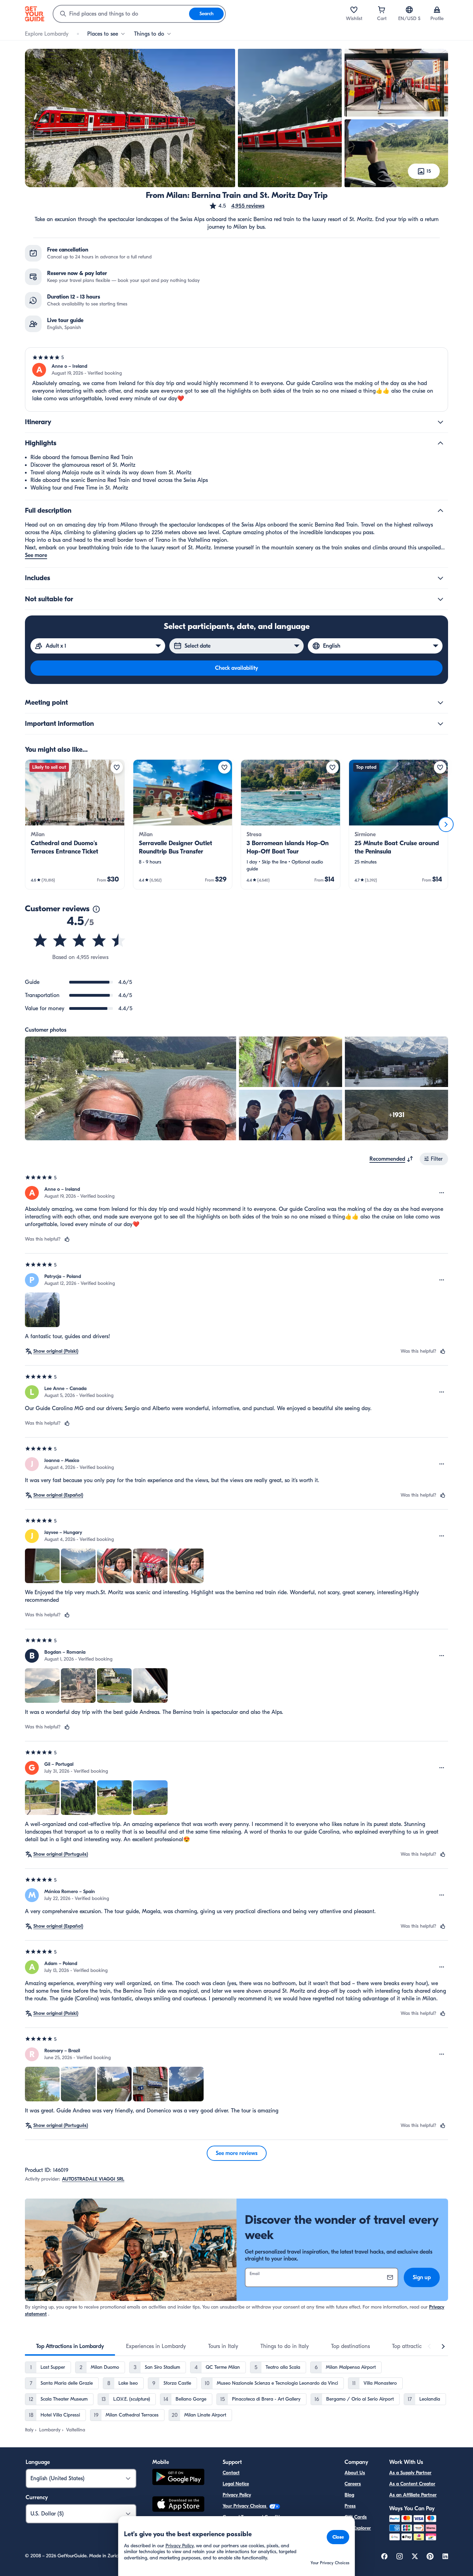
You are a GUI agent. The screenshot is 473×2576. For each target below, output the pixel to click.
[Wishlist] (354, 10)
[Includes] (440, 578)
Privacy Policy (237, 2495)
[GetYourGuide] (35, 14)
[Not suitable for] (440, 599)
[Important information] (440, 724)
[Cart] (382, 10)
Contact (231, 2473)
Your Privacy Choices (245, 2506)
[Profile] (437, 10)
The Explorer (358, 2528)
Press (350, 2506)
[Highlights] (440, 443)
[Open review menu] (442, 1193)
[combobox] (121, 14)
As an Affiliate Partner (413, 2495)
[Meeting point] (440, 703)
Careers (353, 2484)
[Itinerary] (440, 422)
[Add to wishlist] (117, 767)
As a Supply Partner (410, 2473)
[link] (75, 824)
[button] (237, 206)
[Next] (446, 824)
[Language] (409, 10)
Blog (349, 2495)
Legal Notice (236, 2484)
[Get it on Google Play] (178, 2478)
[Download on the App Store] (178, 2505)
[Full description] (440, 511)
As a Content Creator (412, 2484)
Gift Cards (356, 2517)
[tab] (70, 2346)
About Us (355, 2473)
